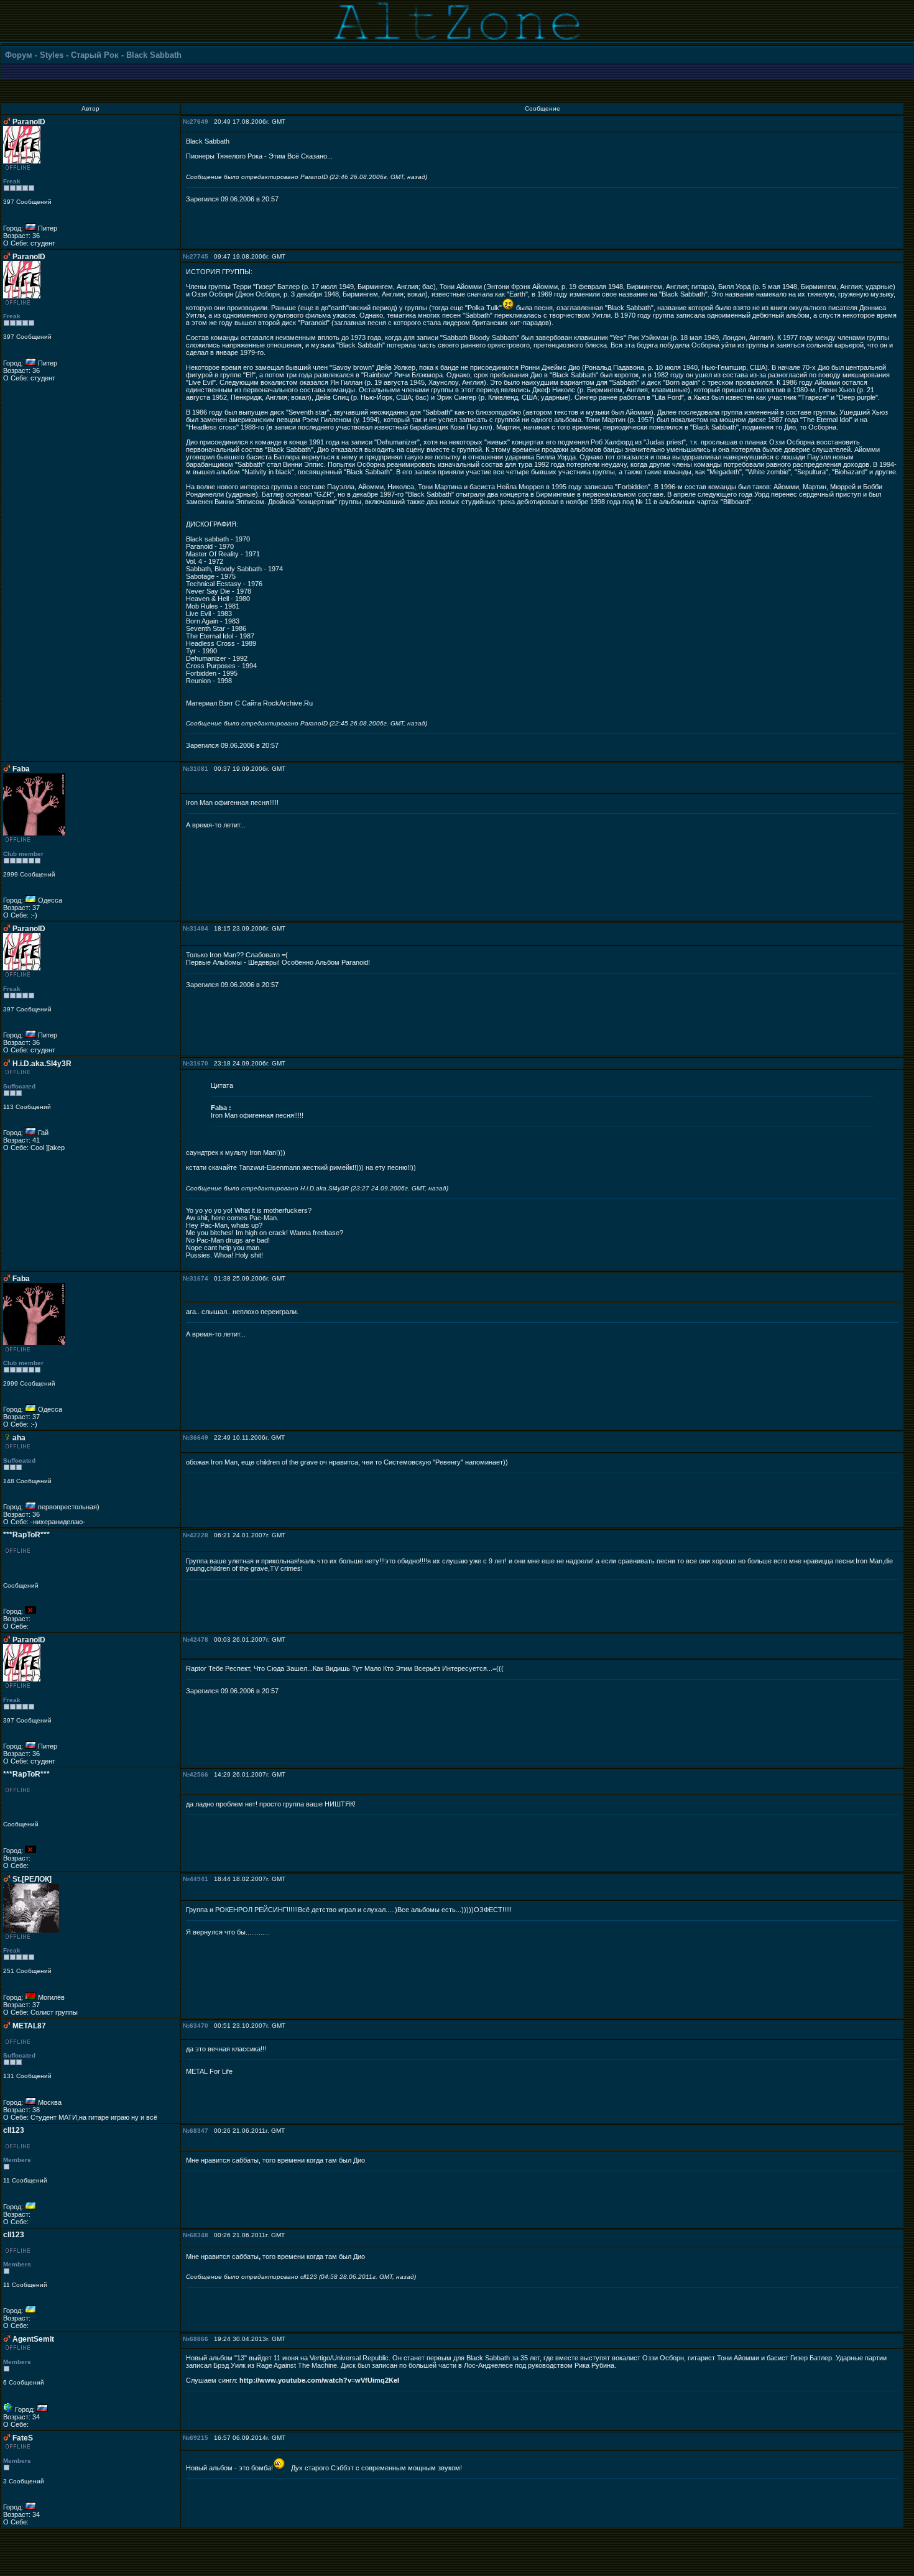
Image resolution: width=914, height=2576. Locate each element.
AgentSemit (33, 2339)
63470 (199, 2026)
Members (17, 2160)
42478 (199, 1640)
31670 (199, 1063)
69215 (199, 2438)
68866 (199, 2339)
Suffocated (19, 1086)
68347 (199, 2131)
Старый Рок (95, 55)
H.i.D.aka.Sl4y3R (42, 1064)
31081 (199, 769)
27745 (199, 256)
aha (19, 1438)
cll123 (14, 2130)
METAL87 (29, 2026)
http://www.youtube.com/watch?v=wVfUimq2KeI (319, 2380)
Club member (23, 854)
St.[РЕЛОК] (32, 1879)
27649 (199, 122)
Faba (21, 769)
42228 (199, 1535)
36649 (199, 1437)
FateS (23, 2438)
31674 (199, 1278)
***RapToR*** (26, 1535)
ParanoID (29, 122)
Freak (12, 181)
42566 (199, 1774)
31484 (199, 928)
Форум (19, 55)
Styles (52, 55)
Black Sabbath (154, 55)
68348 (199, 2235)
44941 (199, 1879)
